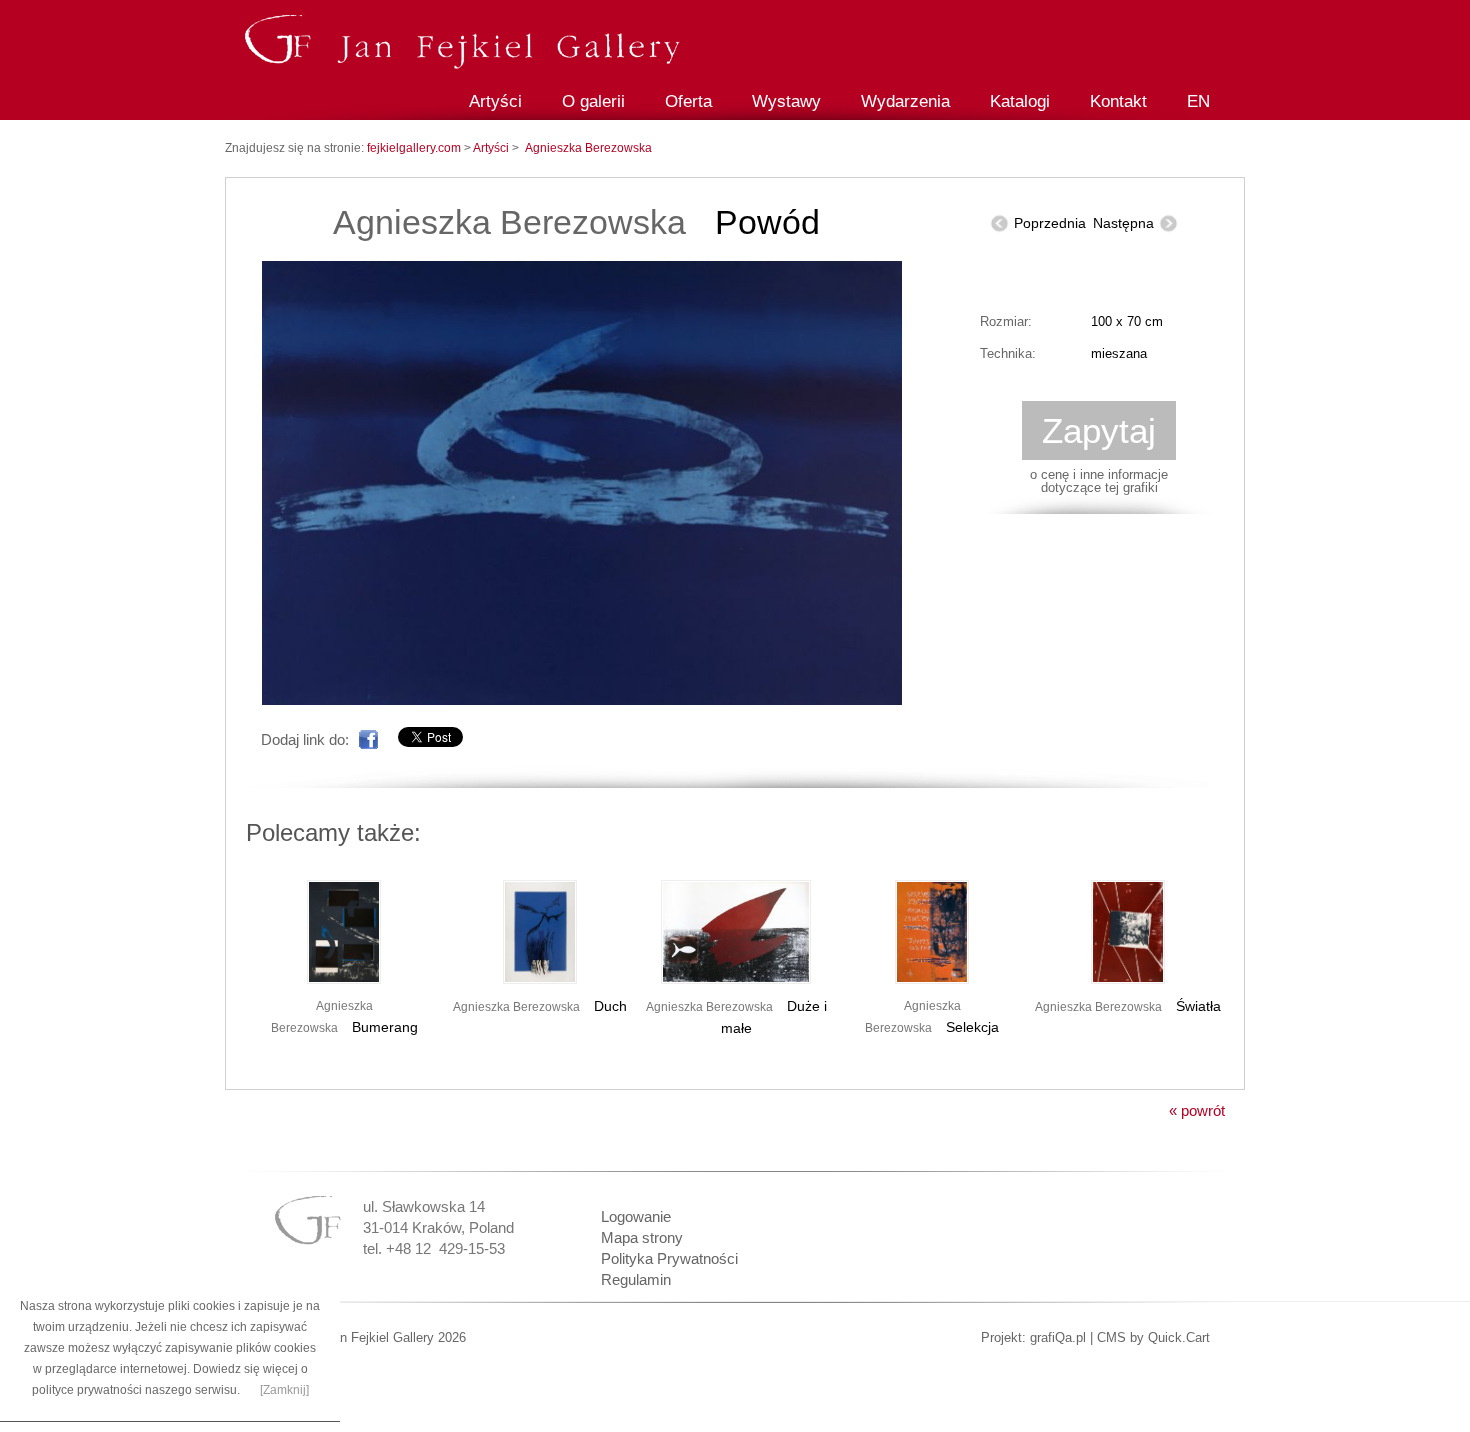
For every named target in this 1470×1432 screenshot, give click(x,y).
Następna (1123, 223)
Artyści (495, 101)
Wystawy (786, 101)
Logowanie (636, 1216)
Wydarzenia (905, 101)
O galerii (593, 101)
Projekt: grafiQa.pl (1033, 1337)
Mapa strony (642, 1237)
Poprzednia (1050, 223)
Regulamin (636, 1279)
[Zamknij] (284, 1390)
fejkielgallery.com (415, 148)
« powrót (1197, 1110)
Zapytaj (1099, 430)
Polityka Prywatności (669, 1258)
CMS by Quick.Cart (1153, 1337)
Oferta (688, 101)
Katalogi (1020, 101)
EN (1198, 101)
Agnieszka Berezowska (588, 148)
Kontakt (1118, 101)
